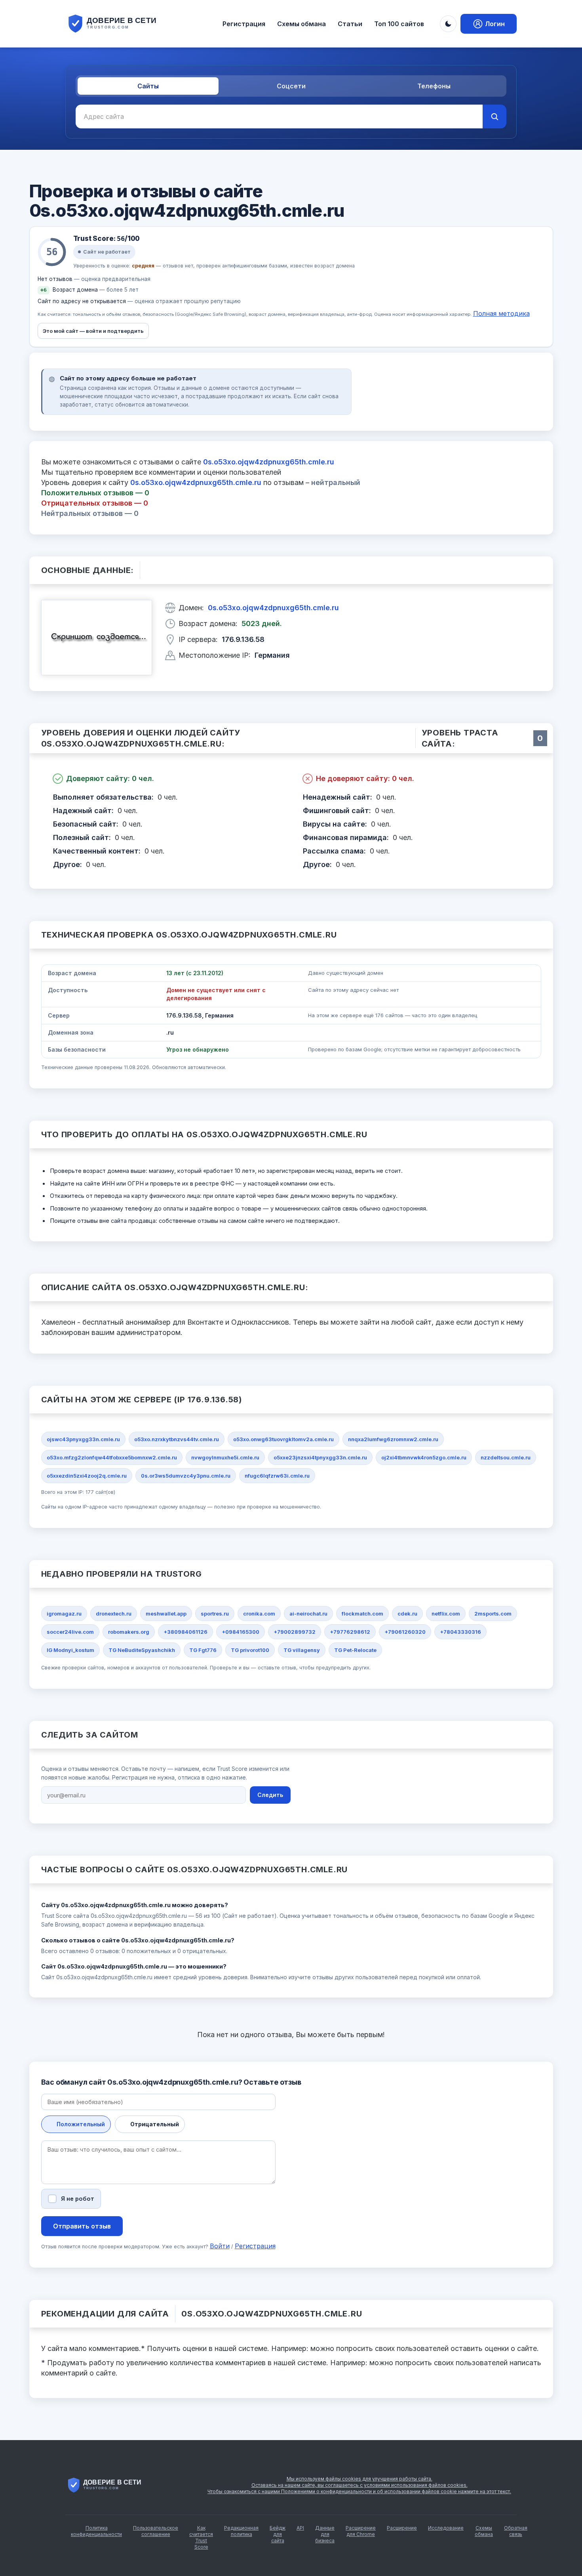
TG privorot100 (250, 1650)
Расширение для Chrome (361, 2531)
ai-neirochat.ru (308, 1614)
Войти (220, 2246)
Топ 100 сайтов (399, 24)
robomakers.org (129, 1632)
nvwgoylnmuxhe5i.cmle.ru (225, 1457)
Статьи (350, 24)
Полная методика (501, 313)
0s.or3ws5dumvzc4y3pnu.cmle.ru (186, 1476)
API (300, 2528)
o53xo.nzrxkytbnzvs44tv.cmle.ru (177, 1439)
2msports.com (493, 1614)
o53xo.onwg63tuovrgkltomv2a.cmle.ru (283, 1439)
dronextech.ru (114, 1614)
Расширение (402, 2528)
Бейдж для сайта (278, 2534)
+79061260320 (405, 1632)
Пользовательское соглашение (156, 2531)
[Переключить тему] (448, 24)
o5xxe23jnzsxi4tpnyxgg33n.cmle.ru (320, 1457)
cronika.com (259, 1614)
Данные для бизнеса (325, 2534)
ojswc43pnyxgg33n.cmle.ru (83, 1439)
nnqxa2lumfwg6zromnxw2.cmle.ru (393, 1439)
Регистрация (244, 24)
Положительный (81, 2124)
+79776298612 (350, 1632)
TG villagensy (302, 1650)
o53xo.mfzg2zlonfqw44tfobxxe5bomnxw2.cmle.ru (112, 1457)
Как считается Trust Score (201, 2537)
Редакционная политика (241, 2531)
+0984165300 (241, 1632)
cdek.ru (407, 1614)
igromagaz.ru (64, 1614)
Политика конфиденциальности (96, 2531)
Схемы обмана (301, 24)
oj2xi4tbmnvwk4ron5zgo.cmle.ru (424, 1457)
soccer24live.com (70, 1632)
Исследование (446, 2528)
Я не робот (78, 2199)
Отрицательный (155, 2124)
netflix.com (446, 1614)
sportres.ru (215, 1614)
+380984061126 (185, 1632)
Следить (270, 1795)
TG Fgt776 (203, 1650)
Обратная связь (516, 2531)
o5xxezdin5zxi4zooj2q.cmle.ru (87, 1476)
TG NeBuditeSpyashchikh (142, 1650)
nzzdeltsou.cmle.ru (506, 1457)
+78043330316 (460, 1632)
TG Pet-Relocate (355, 1650)
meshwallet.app (166, 1614)
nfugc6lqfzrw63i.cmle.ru (277, 1476)
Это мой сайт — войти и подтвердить (93, 331)
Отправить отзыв (82, 2226)
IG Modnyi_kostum (70, 1650)
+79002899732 (295, 1632)
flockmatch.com (362, 1614)
